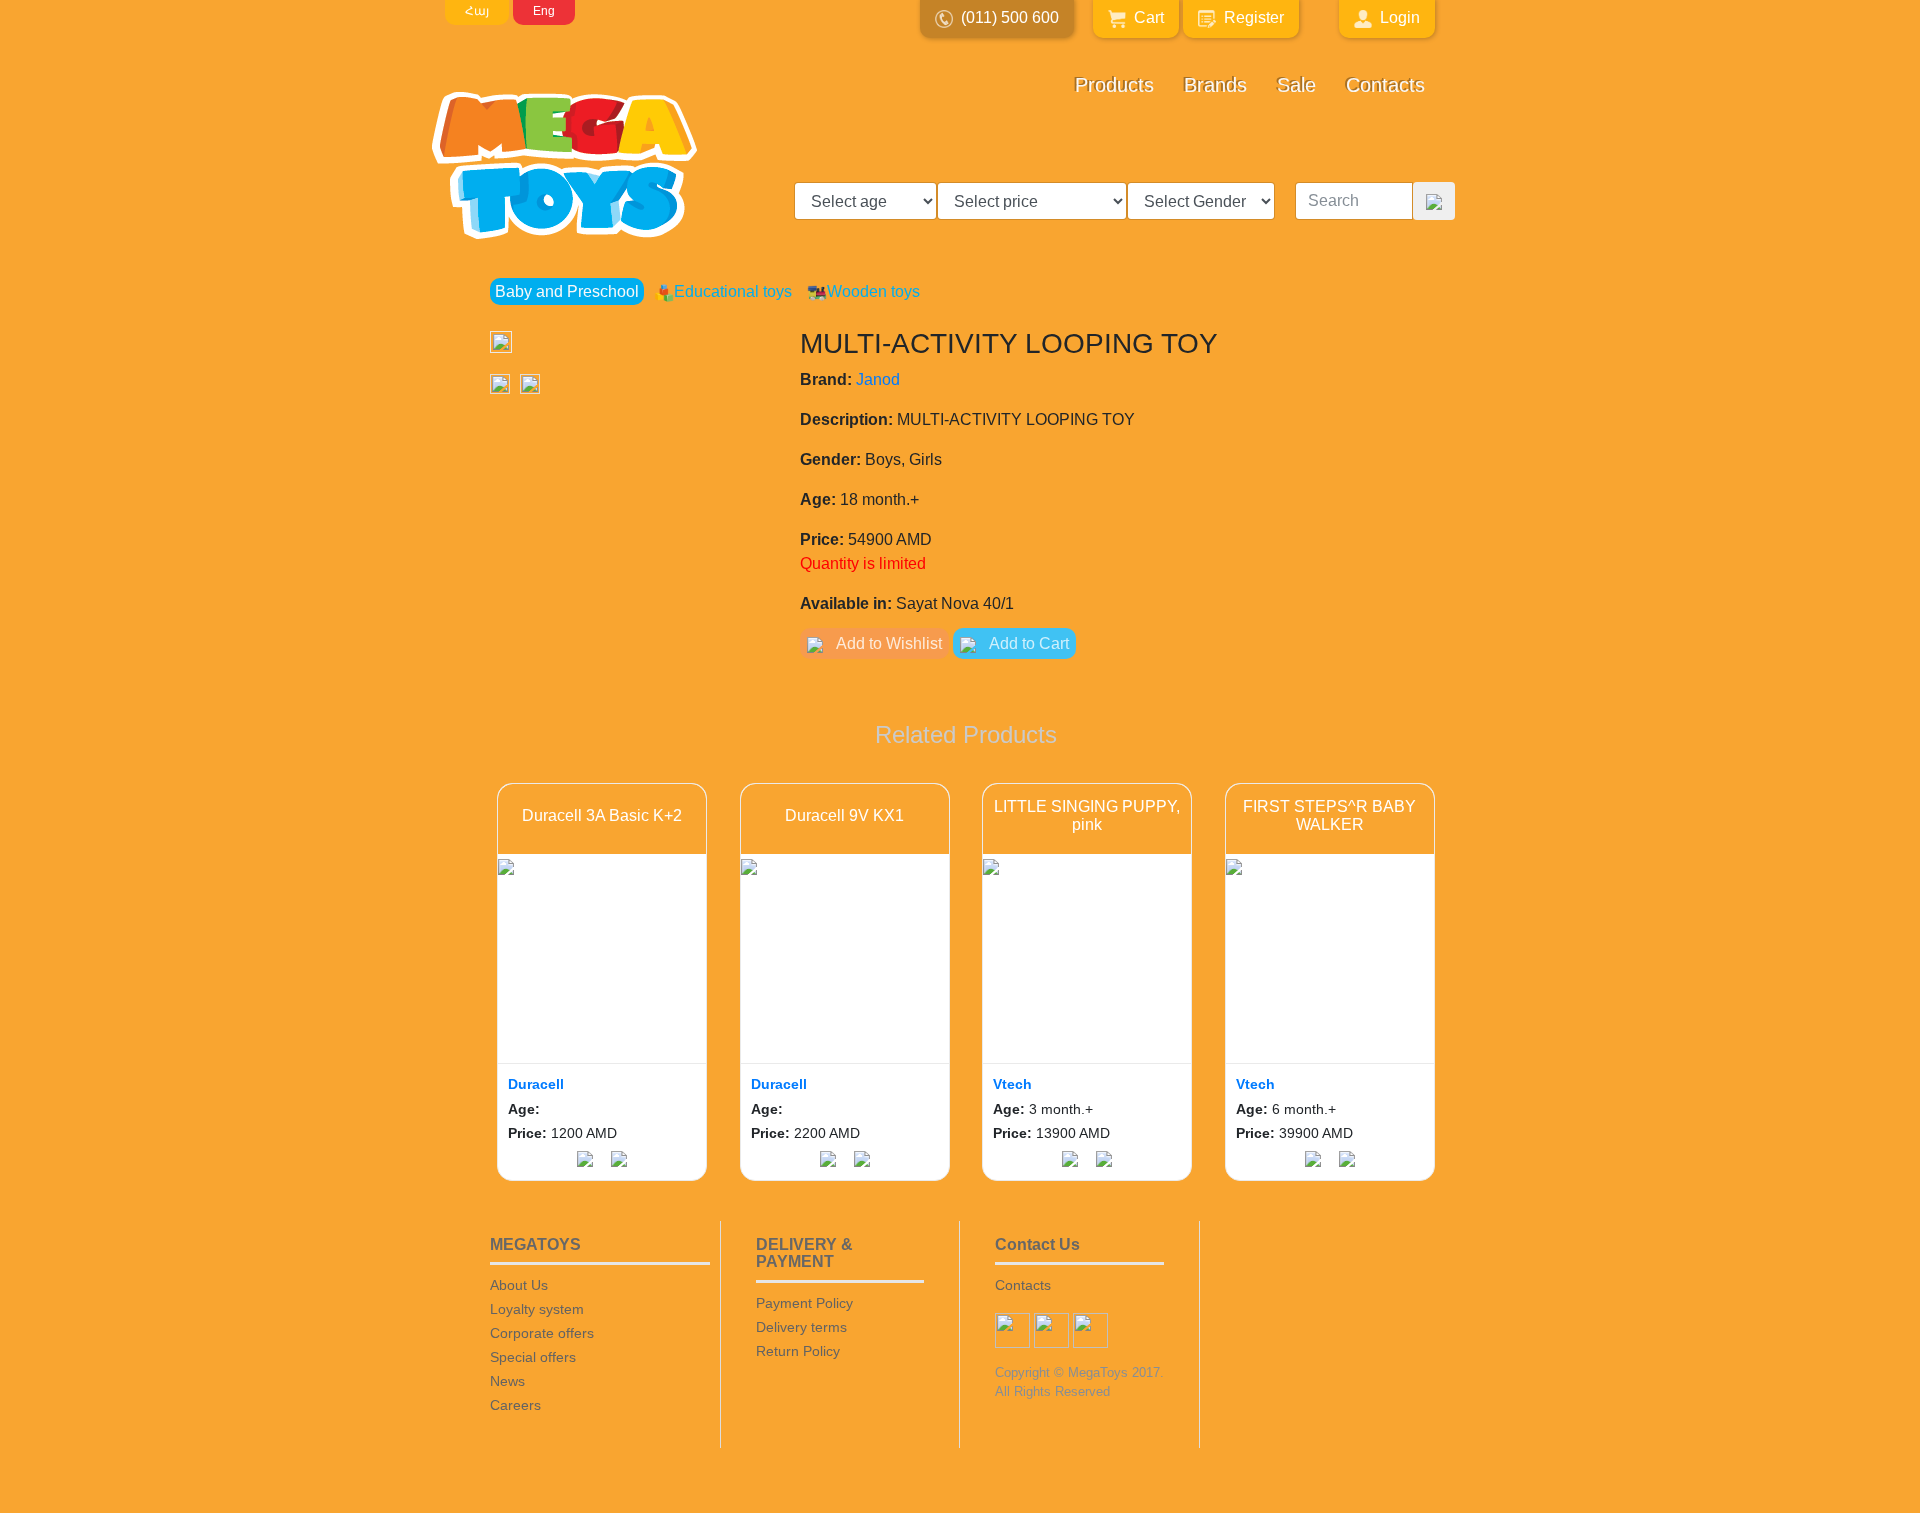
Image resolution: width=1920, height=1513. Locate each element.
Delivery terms (801, 1327)
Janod (878, 379)
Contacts (1385, 85)
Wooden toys (873, 291)
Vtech (1012, 1084)
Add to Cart (1027, 643)
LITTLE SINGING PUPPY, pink (1087, 815)
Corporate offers (542, 1333)
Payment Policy (804, 1303)
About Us (519, 1285)
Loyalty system (537, 1309)
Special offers (533, 1357)
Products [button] (1114, 85)
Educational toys (733, 291)
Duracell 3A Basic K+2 (602, 815)
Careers (515, 1405)
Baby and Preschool (567, 291)
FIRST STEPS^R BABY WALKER (1329, 815)
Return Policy (798, 1351)
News (507, 1381)
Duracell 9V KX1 (844, 815)
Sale (1296, 85)
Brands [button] (1215, 85)
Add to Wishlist (887, 643)
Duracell (536, 1084)
